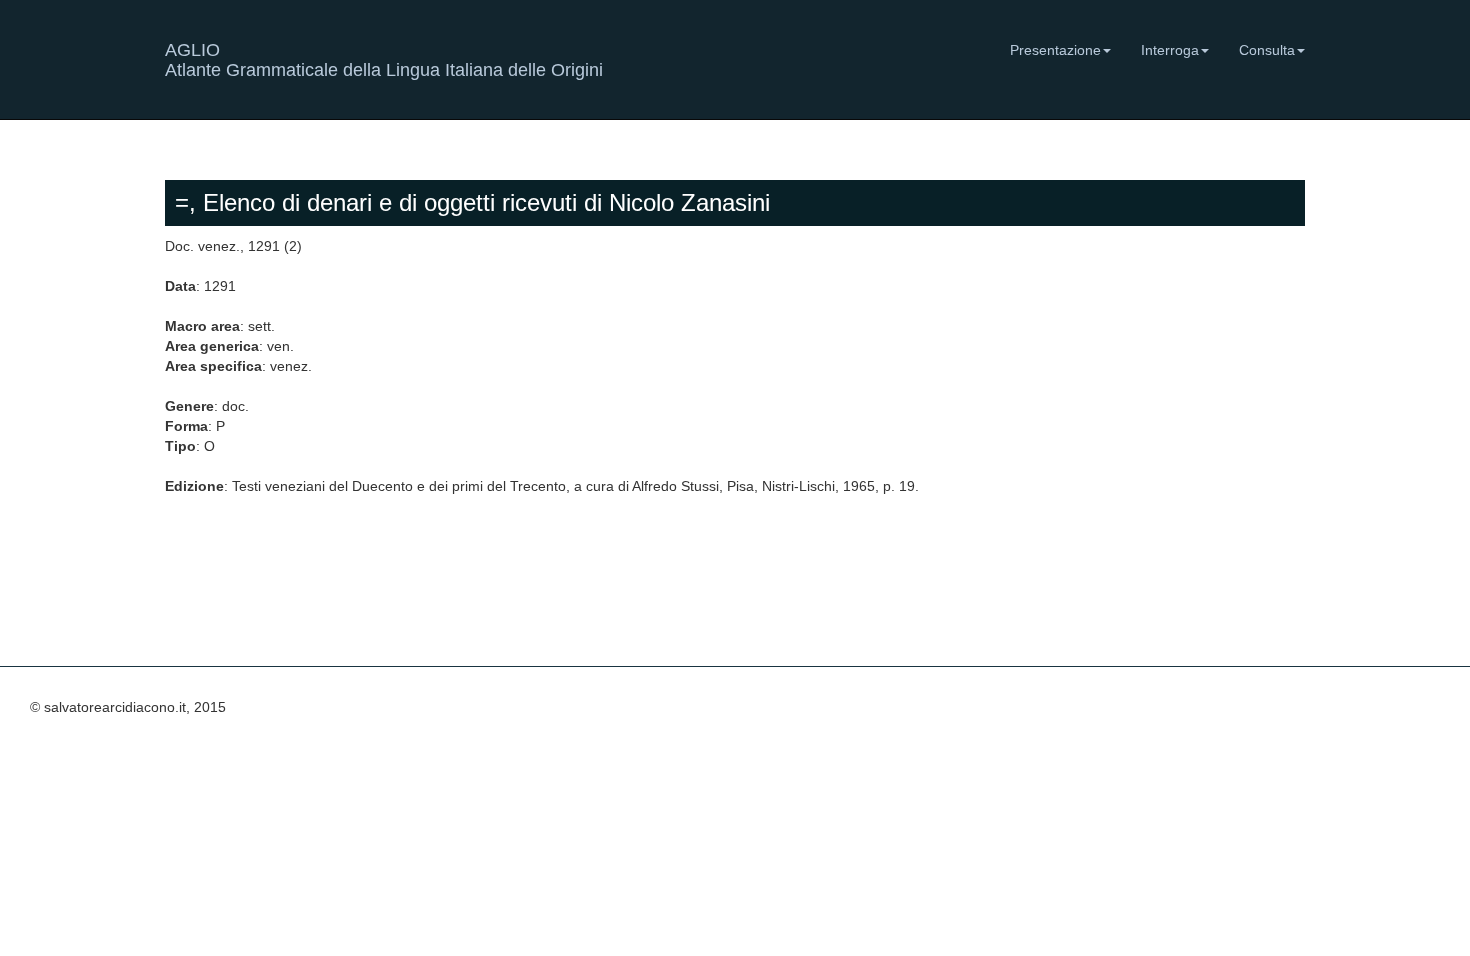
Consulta (1267, 50)
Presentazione (1055, 50)
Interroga (1170, 50)
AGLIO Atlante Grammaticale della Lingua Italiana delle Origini (384, 57)
